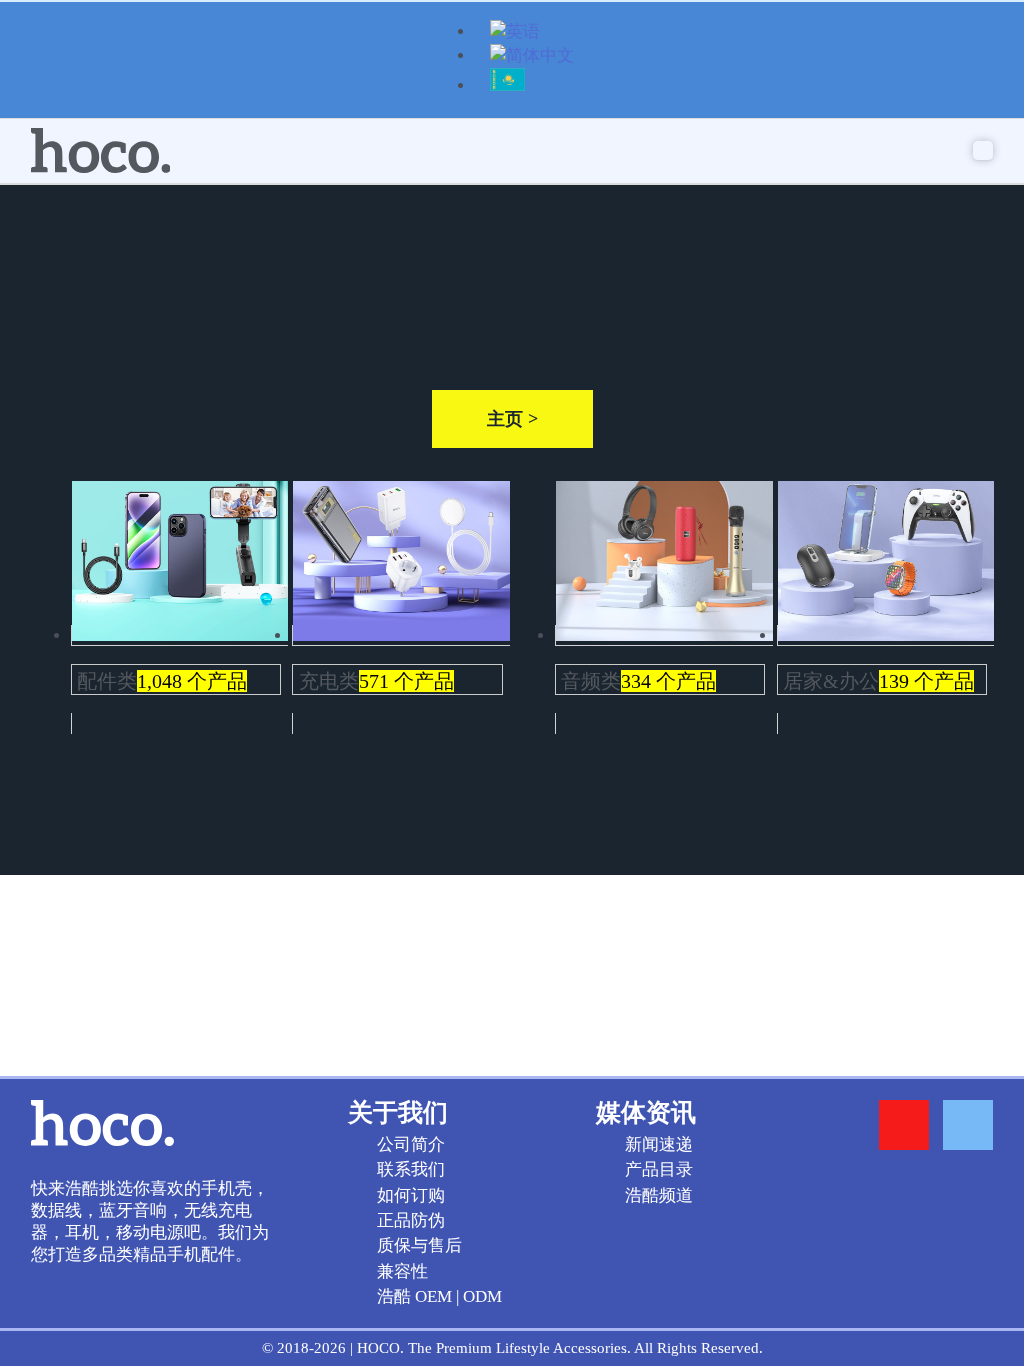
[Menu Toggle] (983, 150)
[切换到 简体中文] (532, 57)
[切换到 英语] (515, 33)
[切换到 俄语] (507, 87)
